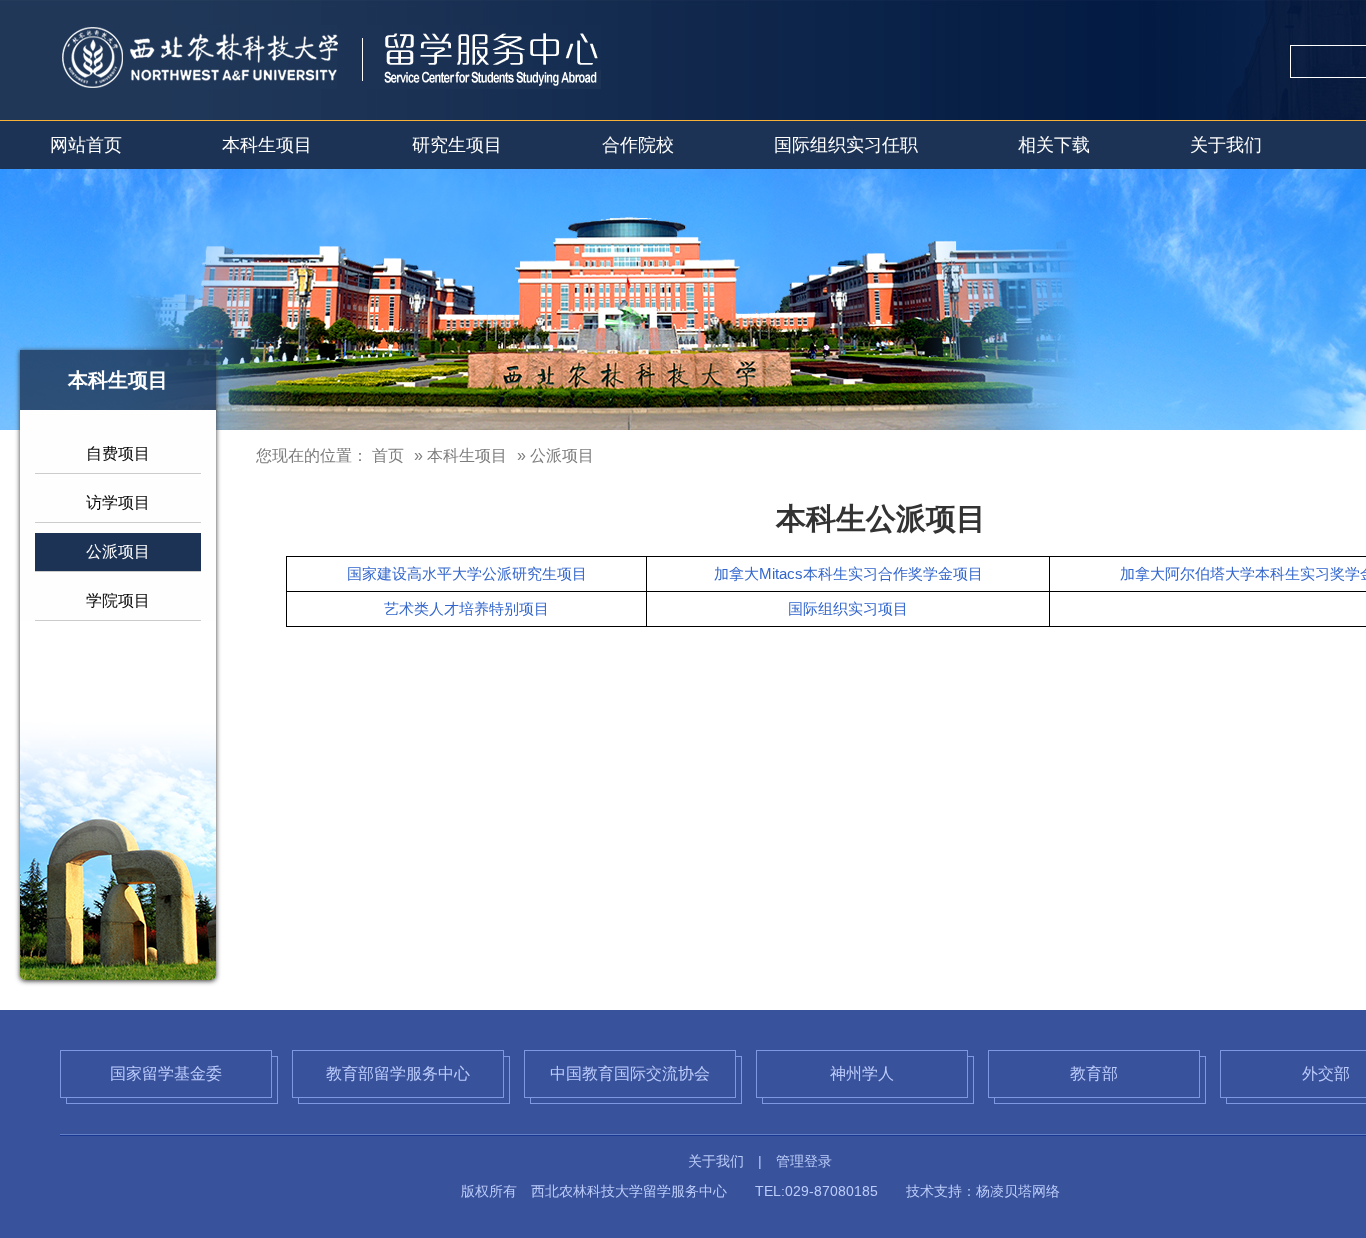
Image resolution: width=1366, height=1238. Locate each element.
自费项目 (118, 453)
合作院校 (638, 145)
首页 (388, 455)
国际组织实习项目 (848, 608)
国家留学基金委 (166, 1073)
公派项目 (118, 551)
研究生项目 (457, 145)
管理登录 (804, 1161)
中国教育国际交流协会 (630, 1073)
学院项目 (118, 600)
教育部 (1094, 1073)
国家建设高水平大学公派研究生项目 (467, 573)
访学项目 (118, 502)
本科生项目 (267, 145)
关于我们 (1226, 145)
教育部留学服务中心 (398, 1073)
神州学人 (862, 1073)
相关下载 (1054, 145)
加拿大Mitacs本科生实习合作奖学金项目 (848, 573)
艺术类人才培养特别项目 (466, 608)
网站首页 (86, 145)
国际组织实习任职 (846, 145)
